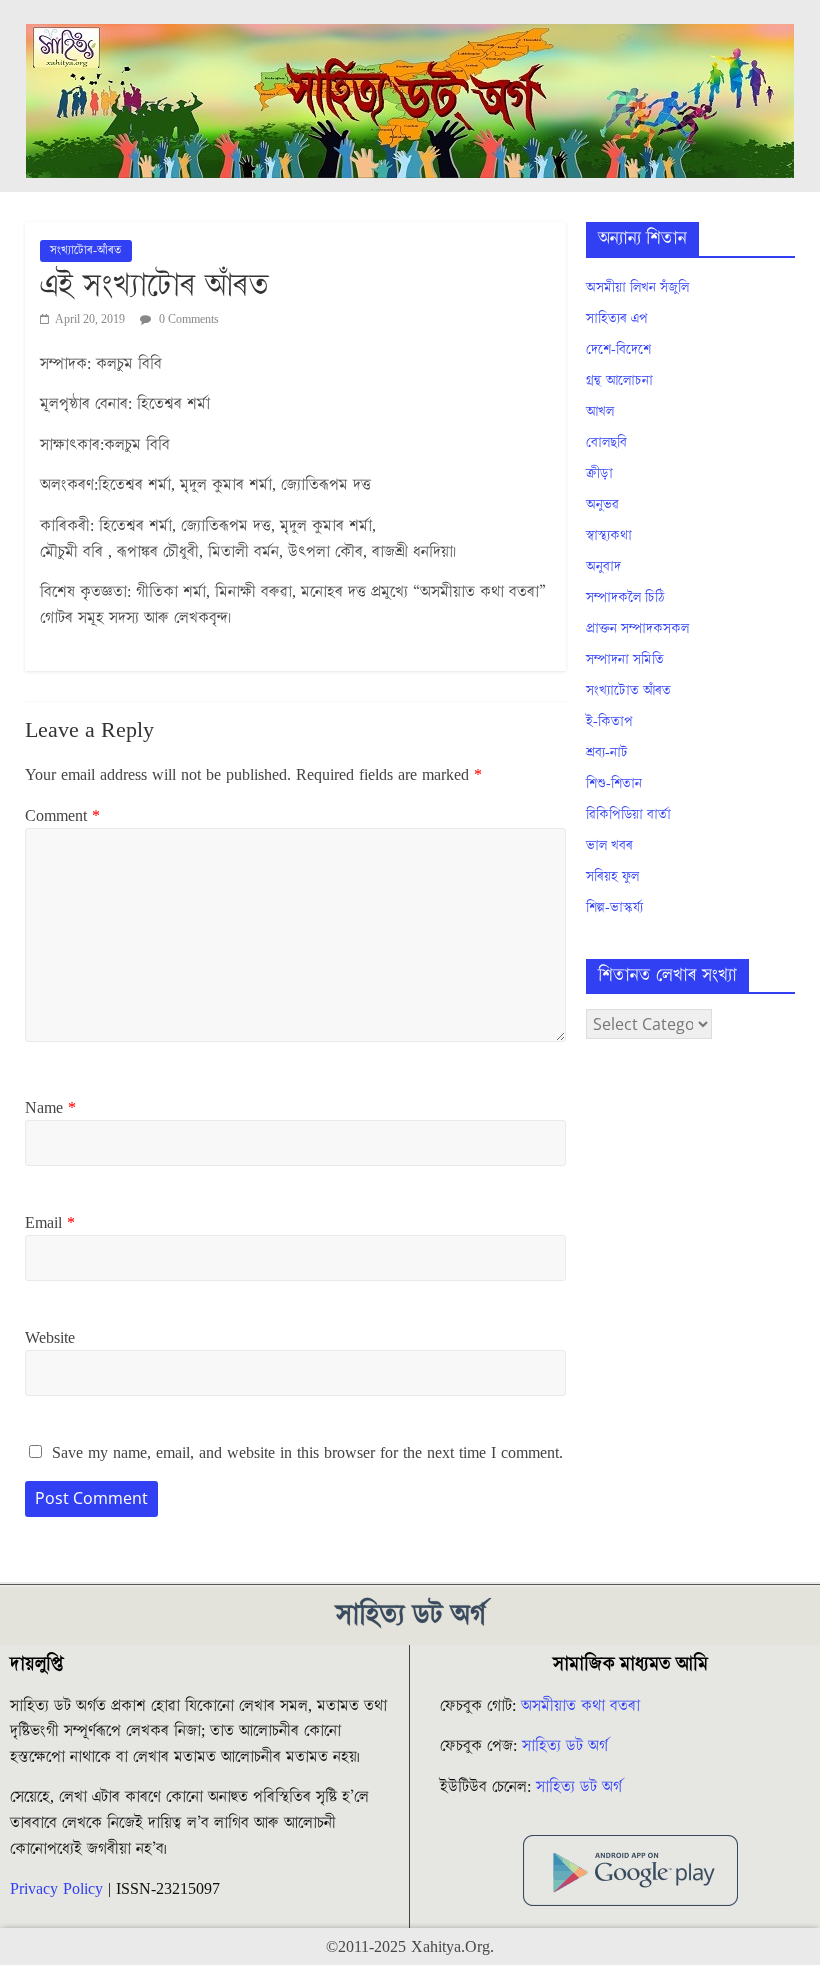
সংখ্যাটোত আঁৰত (628, 691)
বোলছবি (606, 443)
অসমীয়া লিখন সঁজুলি (637, 288)
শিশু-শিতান (614, 784)
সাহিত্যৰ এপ (617, 319)
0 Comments (187, 319)
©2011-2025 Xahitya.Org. (410, 1947)
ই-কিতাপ (609, 722)
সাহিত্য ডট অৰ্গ (565, 1746)
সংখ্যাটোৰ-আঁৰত (86, 250)
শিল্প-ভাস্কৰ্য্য (614, 908)
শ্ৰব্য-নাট (607, 753)
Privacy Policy (56, 1889)
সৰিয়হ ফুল (612, 877)
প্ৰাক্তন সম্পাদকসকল (637, 629)
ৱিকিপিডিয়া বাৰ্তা (628, 815)
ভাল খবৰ (609, 846)
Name (50, 1108)
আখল (600, 412)
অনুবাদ (603, 567)
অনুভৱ (602, 505)
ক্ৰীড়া (599, 474)
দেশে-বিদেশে (618, 350)
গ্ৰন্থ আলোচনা (619, 381)
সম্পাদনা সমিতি (625, 660)
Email (50, 1223)
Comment (62, 816)
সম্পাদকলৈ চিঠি (625, 598)
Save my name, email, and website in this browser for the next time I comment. (307, 1453)
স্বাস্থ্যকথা (609, 536)
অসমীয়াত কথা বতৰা (583, 1706)
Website (50, 1338)
